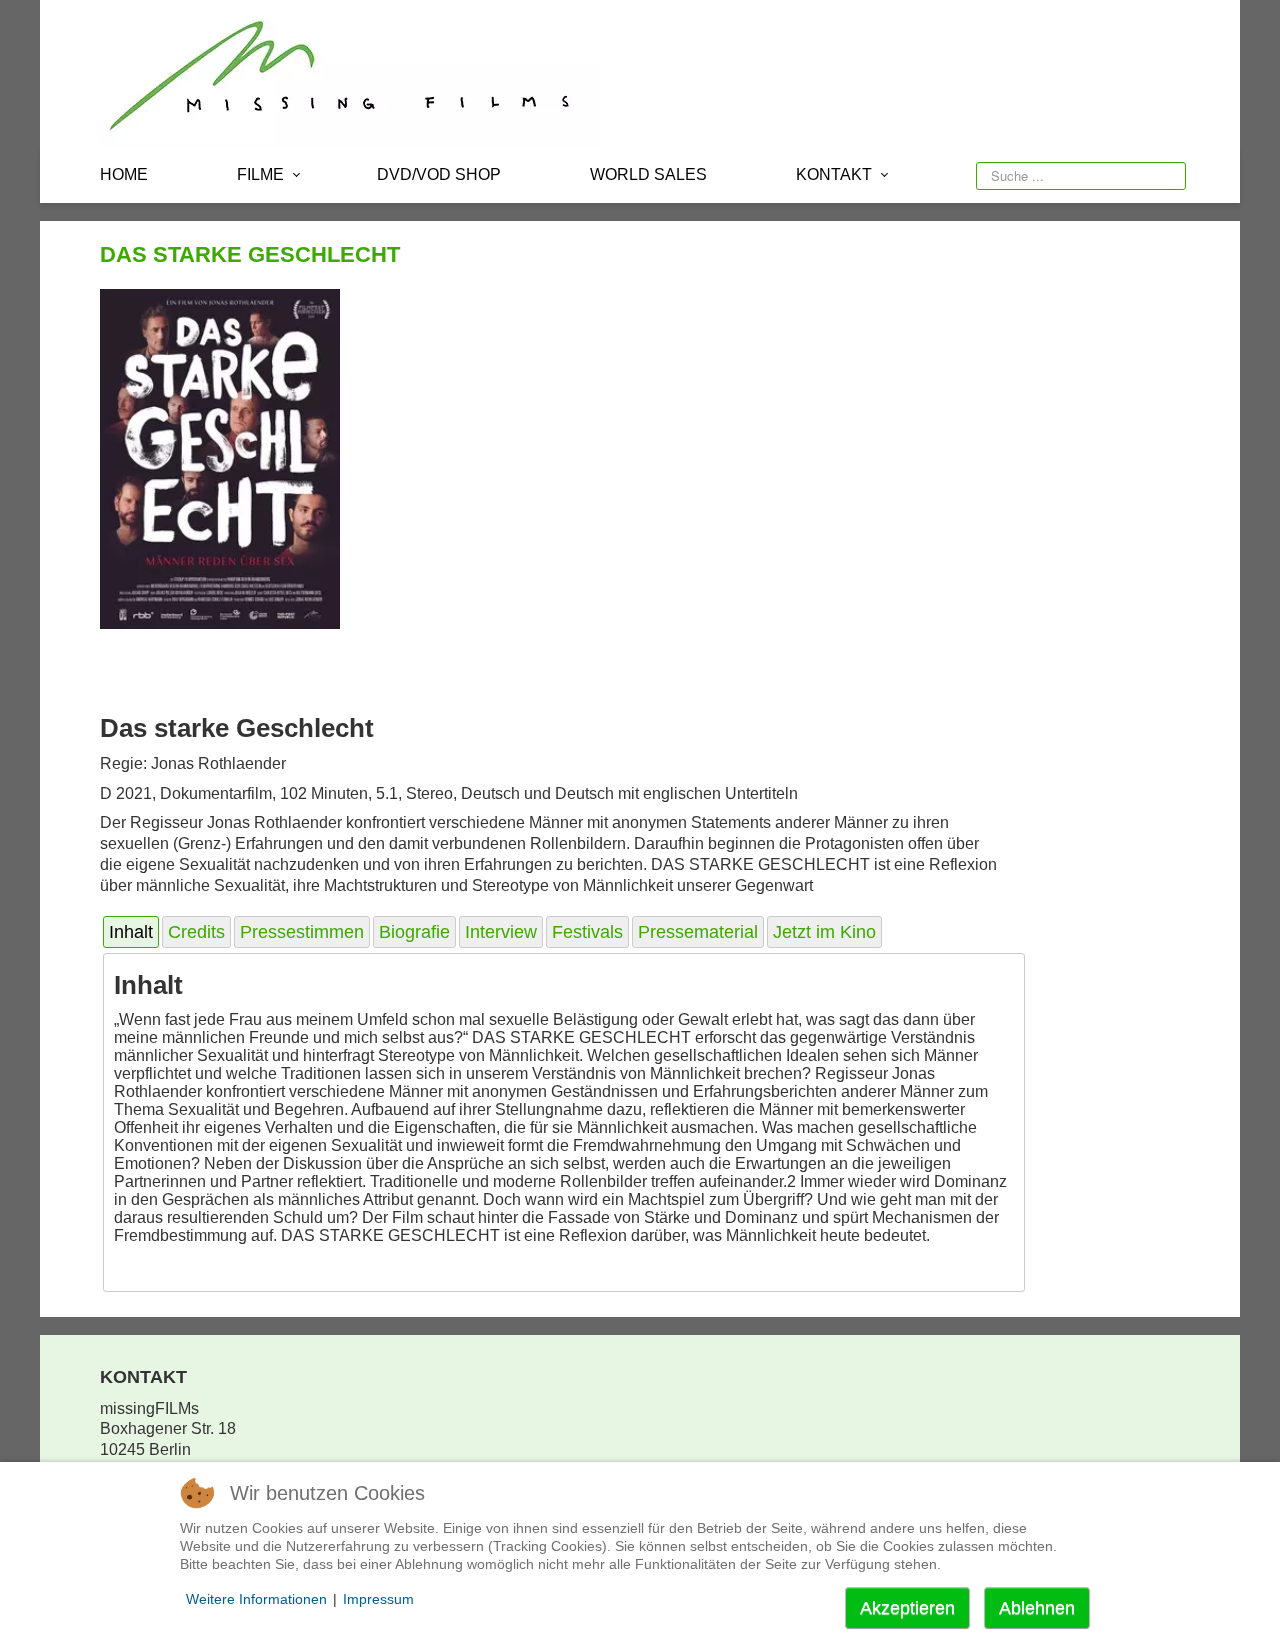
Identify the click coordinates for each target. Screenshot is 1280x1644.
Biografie (414, 932)
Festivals (587, 932)
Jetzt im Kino (824, 932)
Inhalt (131, 932)
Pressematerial (698, 932)
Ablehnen (1037, 1608)
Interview (501, 932)
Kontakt (834, 174)
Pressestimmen (302, 932)
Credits (196, 932)
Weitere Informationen (256, 1599)
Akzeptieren (907, 1608)
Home (124, 174)
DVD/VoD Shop (439, 174)
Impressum (378, 1599)
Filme (260, 174)
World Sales (648, 174)
